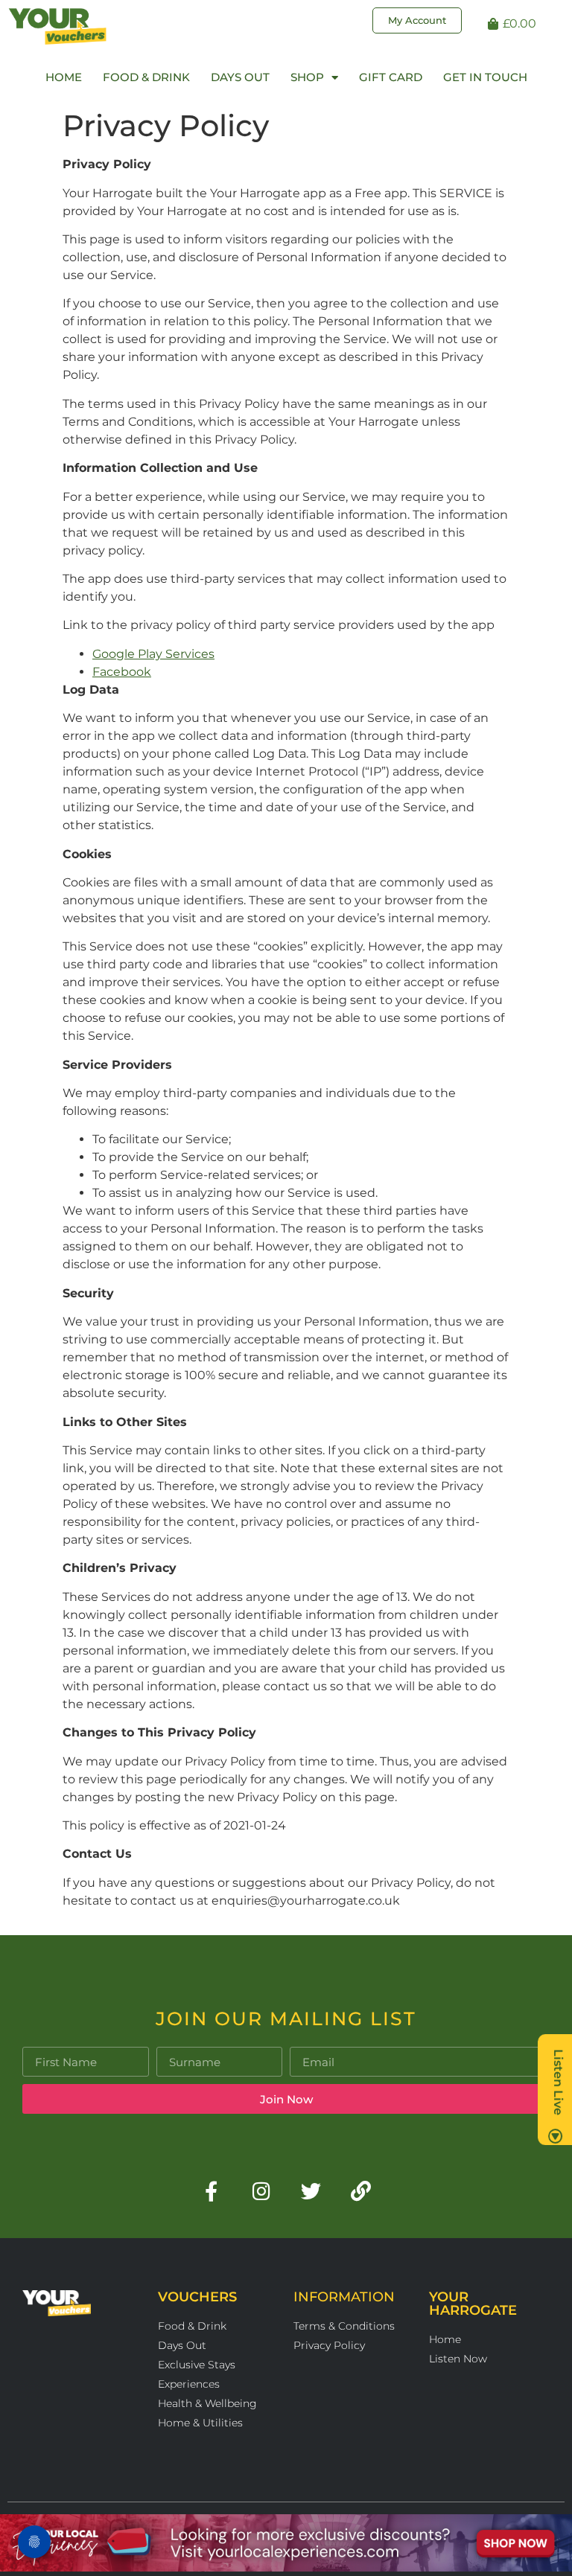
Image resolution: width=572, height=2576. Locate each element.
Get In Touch (485, 77)
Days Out (240, 77)
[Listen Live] (556, 2136)
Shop (307, 77)
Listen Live (558, 2082)
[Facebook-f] (211, 2191)
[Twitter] (311, 2191)
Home (64, 77)
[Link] (361, 2191)
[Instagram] (261, 2191)
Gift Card (391, 77)
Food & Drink (146, 77)
